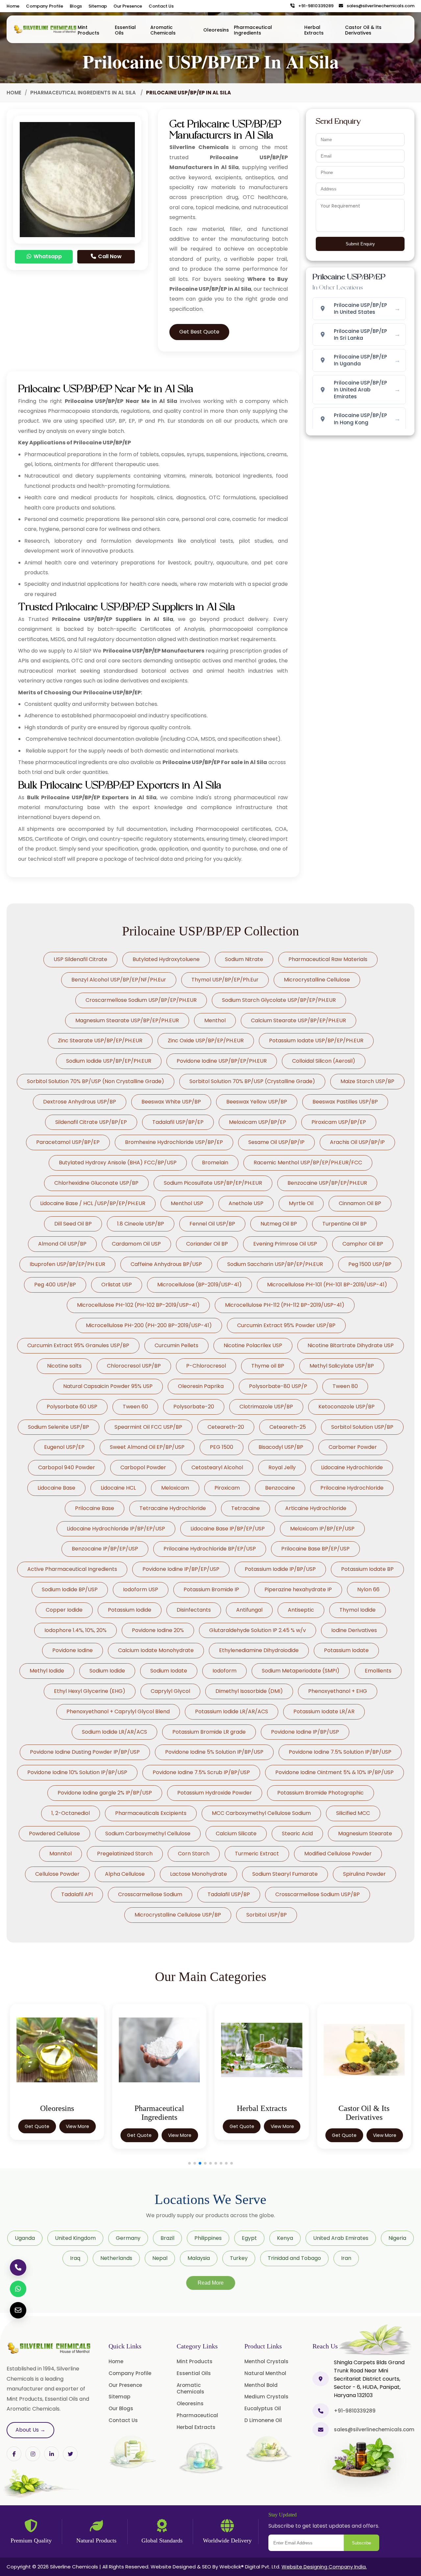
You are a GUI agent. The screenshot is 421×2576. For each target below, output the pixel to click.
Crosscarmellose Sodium (150, 1894)
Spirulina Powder (364, 1874)
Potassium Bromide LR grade (209, 1732)
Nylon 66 (368, 1589)
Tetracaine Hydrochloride (173, 1508)
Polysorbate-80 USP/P (278, 1386)
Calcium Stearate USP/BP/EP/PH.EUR (298, 1020)
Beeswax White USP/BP (171, 1102)
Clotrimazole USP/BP (266, 1407)
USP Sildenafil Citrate (80, 959)
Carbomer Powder (353, 1447)
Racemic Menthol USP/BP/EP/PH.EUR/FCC (308, 1163)
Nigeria (397, 2238)
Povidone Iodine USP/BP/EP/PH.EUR (222, 1061)
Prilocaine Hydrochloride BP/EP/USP (210, 1549)
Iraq (75, 2258)
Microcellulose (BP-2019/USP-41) (199, 1285)
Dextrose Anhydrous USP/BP (80, 1102)
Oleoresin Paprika (201, 1386)
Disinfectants (194, 1610)
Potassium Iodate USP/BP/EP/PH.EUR (316, 1040)
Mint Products (88, 30)
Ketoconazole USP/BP (347, 1407)
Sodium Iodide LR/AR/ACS (114, 1732)
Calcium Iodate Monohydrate (156, 1650)
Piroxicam (227, 1488)
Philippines (208, 2238)
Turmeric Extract (257, 1854)
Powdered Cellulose (54, 1833)
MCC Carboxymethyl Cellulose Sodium (261, 1813)
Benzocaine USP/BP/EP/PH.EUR (327, 1183)
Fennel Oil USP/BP (212, 1224)
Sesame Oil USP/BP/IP (276, 1142)
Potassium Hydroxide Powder (215, 1793)
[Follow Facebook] (14, 2454)
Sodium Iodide (107, 1671)
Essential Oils (125, 30)
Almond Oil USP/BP (62, 1244)
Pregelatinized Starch (125, 1854)
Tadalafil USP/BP (229, 1894)
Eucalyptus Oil (263, 2408)
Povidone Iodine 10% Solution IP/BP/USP (77, 1772)
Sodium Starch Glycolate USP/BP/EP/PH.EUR (279, 1000)
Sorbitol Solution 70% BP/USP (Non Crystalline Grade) (96, 1081)
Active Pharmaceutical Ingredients (72, 1569)
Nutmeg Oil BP (279, 1224)
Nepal (160, 2258)
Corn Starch (194, 1854)
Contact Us (161, 6)
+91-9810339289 (314, 6)
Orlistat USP (117, 1285)
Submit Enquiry (360, 244)
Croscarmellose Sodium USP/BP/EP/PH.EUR (141, 1000)
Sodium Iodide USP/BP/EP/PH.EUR (109, 1061)
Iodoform (224, 1671)
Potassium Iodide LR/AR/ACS (232, 1711)
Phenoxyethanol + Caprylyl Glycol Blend (118, 1711)
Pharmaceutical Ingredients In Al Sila (84, 93)
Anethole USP (246, 1203)
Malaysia (199, 2258)
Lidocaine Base (56, 1488)
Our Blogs (121, 2408)
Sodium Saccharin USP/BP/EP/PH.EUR (275, 1264)
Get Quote (37, 2135)
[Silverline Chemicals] (45, 29)
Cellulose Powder (57, 1874)
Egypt (249, 2238)
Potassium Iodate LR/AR (324, 1711)
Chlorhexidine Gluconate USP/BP (96, 1183)
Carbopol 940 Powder (67, 1467)
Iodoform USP (141, 1589)
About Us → (30, 2430)
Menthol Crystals (266, 2361)
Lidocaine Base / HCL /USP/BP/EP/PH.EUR (93, 1203)
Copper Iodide (64, 1610)
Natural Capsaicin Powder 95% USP (108, 1386)
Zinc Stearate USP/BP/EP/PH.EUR (100, 1040)
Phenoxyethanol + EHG (338, 1691)
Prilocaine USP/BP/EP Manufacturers (154, 651)
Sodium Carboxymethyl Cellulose (148, 1833)
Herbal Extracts (314, 30)
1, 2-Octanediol (71, 1813)
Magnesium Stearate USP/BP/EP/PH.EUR (127, 1020)
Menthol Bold (261, 2385)
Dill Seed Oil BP (73, 1224)
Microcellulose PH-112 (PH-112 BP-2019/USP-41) (285, 1305)
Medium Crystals (266, 2397)
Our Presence (128, 6)
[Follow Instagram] (33, 2454)
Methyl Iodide (47, 1671)
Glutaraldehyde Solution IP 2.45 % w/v (258, 1630)
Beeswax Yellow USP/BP (257, 1102)
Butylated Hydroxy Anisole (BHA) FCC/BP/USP (118, 1163)
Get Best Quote (199, 332)
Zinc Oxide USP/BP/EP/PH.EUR (206, 1040)
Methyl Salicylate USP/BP (342, 1366)
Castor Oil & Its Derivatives (363, 30)
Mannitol (61, 1854)
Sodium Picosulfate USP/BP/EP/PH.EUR (213, 1183)
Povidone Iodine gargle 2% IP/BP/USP (105, 1793)
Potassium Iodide (130, 1610)
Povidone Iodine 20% (158, 1630)
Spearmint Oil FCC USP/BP (148, 1427)
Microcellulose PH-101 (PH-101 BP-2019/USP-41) (327, 1285)
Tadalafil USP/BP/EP (178, 1122)
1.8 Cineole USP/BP (141, 1224)
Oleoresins (216, 30)
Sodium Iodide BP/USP (70, 1589)
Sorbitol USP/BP (267, 1915)
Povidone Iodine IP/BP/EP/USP (181, 1569)
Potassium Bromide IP (211, 1589)
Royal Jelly (282, 1467)
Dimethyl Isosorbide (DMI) (249, 1691)
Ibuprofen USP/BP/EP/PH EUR (67, 1264)
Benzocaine (280, 1488)
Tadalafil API (77, 1894)
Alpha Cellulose (125, 1874)
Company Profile (45, 6)
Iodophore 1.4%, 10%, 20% (75, 1630)
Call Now (109, 256)
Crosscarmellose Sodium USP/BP (318, 1894)
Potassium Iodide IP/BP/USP (280, 1569)
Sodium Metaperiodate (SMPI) (301, 1671)
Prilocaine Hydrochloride (352, 1488)
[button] (189, 2163)
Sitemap (98, 6)
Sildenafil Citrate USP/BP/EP (91, 1122)
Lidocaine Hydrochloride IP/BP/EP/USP (116, 1529)
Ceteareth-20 (226, 1427)
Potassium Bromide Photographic (321, 1793)
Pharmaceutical (197, 2415)
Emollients (378, 1671)
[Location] (321, 2379)
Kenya (285, 2238)
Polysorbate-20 (194, 1407)
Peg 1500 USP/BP (370, 1264)
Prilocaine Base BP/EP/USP (315, 1549)
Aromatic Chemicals (163, 30)
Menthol (215, 1020)
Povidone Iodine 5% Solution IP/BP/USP (214, 1752)
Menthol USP (187, 1203)
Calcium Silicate (236, 1833)
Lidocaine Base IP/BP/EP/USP (228, 1529)
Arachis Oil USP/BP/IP (357, 1142)
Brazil (167, 2238)
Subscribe (361, 2543)
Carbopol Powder (143, 1467)
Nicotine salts (64, 1366)
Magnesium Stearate (365, 1833)
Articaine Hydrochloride (316, 1508)
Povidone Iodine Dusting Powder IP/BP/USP (85, 1752)
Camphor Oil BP (363, 1244)
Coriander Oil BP (207, 1244)
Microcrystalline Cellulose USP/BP (178, 1915)
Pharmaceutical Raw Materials (328, 959)
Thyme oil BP (268, 1366)
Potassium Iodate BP (367, 1569)
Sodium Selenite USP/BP (59, 1427)
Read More (211, 2283)
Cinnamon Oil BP (360, 1203)
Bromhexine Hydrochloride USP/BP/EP (174, 1142)
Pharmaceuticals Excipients (151, 1813)
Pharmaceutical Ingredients (253, 30)
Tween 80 (345, 1386)
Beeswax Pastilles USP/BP (345, 1102)
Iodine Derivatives (354, 1630)
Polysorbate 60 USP (72, 1407)
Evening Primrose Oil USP (285, 1244)
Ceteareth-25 (288, 1427)
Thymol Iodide (358, 1610)
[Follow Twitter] (51, 2454)
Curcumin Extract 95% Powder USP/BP (286, 1325)
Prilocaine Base (95, 1508)
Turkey (239, 2258)
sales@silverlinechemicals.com (379, 6)
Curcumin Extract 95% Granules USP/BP (78, 1345)
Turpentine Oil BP (345, 1224)
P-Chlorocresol (206, 1366)
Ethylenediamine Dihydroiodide (259, 1650)
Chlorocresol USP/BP (134, 1366)
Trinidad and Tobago (294, 2258)
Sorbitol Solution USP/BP (362, 1427)
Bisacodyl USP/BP (281, 1447)
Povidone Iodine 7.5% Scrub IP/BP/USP (201, 1772)
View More (77, 2135)
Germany (128, 2238)
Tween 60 (135, 1407)
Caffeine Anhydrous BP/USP (166, 1264)
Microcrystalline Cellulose (317, 980)
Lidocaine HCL (118, 1488)
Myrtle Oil (301, 1203)
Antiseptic (301, 1610)
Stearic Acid (297, 1833)
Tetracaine (246, 1508)
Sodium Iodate (169, 1671)
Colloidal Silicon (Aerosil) (324, 1061)
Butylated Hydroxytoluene (166, 959)
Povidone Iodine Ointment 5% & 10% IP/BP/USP (334, 1772)
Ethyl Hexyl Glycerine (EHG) (90, 1691)
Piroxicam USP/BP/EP (339, 1122)
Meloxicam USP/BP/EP (258, 1122)
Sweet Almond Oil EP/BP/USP (147, 1447)
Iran (346, 2258)
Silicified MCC (353, 1813)
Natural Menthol (265, 2373)
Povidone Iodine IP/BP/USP (305, 1732)
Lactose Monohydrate (198, 1874)
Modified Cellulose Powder (338, 1854)
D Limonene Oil (263, 2420)
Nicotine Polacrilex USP (253, 1345)
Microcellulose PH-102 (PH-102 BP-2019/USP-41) (138, 1305)
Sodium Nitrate (244, 959)
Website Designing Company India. (324, 2567)
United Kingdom (75, 2238)
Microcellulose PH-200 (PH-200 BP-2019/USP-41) (149, 1325)
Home (13, 6)
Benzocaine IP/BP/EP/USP (105, 1549)
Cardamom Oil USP (136, 1244)
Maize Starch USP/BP (367, 1081)
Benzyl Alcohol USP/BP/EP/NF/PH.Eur (119, 980)
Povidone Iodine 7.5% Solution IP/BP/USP (340, 1752)
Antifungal (249, 1610)
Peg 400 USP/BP (55, 1285)
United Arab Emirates (341, 2238)
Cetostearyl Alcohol (217, 1467)
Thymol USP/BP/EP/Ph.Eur (225, 980)
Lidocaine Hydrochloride (352, 1467)
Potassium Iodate (346, 1650)
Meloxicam (175, 1488)
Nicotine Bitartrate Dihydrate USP (351, 1345)
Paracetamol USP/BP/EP (68, 1142)
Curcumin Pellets (176, 1345)
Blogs (76, 6)
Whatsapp (47, 256)
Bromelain (215, 1163)
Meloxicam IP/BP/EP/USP (322, 1529)
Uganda (25, 2238)
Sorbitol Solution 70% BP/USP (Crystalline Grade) (252, 1081)
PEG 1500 (222, 1447)
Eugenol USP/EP (64, 1447)
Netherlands (116, 2258)
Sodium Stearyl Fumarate (285, 1874)
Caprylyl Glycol (170, 1691)
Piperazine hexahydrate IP (298, 1589)
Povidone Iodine (73, 1650)
